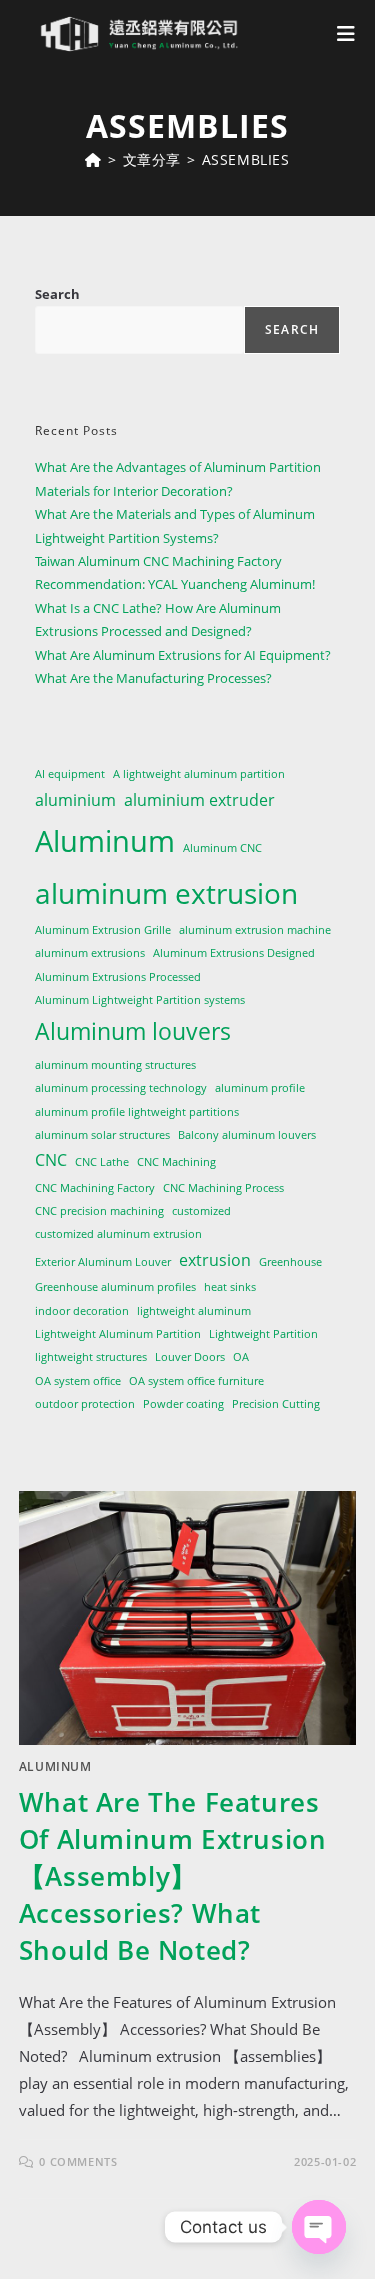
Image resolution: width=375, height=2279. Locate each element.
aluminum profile (260, 1088)
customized (201, 1211)
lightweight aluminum (194, 1311)
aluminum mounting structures (115, 1065)
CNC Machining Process (223, 1188)
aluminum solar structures (102, 1135)
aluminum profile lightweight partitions (137, 1112)
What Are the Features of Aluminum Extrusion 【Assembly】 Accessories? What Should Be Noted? (173, 1876)
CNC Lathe (102, 1162)
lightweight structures (91, 1357)
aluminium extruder (199, 800)
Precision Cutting (276, 1404)
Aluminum (105, 841)
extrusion (215, 1260)
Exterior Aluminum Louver (103, 1262)
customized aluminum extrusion (118, 1234)
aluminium (75, 800)
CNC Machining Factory (95, 1188)
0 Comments (78, 2161)
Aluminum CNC (222, 848)
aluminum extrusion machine (255, 930)
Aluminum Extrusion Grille (103, 930)
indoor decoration (82, 1311)
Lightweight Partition (263, 1334)
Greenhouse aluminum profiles (115, 1287)
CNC (51, 1160)
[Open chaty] (319, 2227)
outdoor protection (85, 1404)
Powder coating (183, 1404)
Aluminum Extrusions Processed (118, 977)
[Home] (93, 159)
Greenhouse (290, 1262)
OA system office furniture (196, 1381)
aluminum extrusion (166, 893)
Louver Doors (190, 1357)
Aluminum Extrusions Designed (234, 953)
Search (57, 294)
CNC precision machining (99, 1211)
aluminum (55, 1766)
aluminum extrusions (90, 953)
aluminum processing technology (121, 1088)
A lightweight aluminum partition (199, 774)
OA (241, 1357)
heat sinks (230, 1287)
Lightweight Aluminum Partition (118, 1334)
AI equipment (70, 774)
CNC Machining (176, 1162)
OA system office (78, 1381)
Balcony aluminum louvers (247, 1135)
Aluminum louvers (133, 1031)
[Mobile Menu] (346, 33)
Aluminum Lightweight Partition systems (140, 1000)
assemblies (246, 159)
